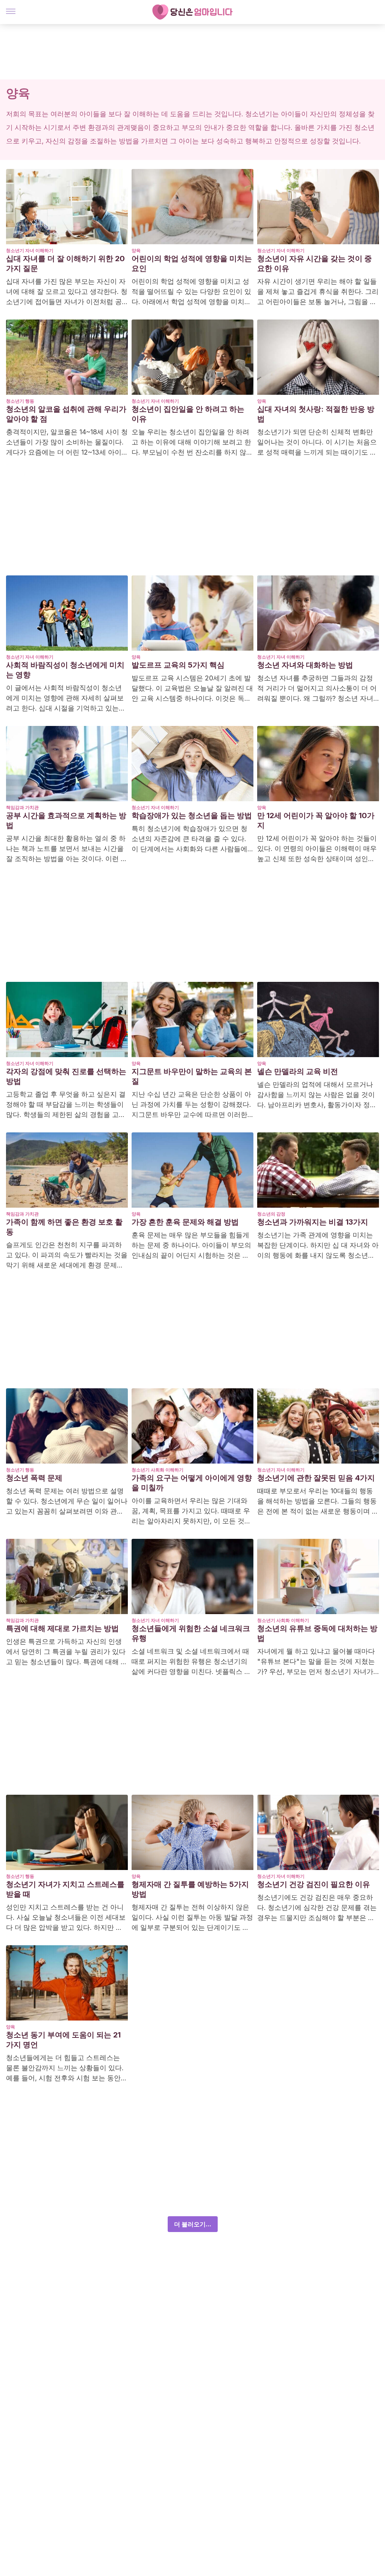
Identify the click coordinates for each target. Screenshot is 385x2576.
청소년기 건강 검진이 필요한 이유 (314, 1884)
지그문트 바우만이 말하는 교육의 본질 (192, 1076)
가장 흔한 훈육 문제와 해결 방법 (185, 1222)
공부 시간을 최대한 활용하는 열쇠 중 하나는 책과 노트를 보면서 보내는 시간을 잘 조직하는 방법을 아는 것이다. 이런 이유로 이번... (67, 849)
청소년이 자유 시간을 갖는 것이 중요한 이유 (315, 263)
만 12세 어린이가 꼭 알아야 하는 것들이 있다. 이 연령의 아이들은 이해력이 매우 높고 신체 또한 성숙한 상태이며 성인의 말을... (317, 849)
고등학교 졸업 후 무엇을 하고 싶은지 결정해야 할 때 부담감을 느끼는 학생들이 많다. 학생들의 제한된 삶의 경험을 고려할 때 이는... (66, 1105)
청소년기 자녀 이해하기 (30, 250)
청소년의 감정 (271, 1214)
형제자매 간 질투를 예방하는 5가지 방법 (190, 1889)
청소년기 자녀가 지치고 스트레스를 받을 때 (65, 1889)
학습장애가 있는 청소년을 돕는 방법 (192, 816)
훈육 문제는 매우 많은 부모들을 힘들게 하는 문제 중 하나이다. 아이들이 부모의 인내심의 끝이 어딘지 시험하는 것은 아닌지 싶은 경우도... (191, 1246)
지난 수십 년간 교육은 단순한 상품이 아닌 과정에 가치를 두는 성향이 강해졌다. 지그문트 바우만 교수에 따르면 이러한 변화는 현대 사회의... (191, 1105)
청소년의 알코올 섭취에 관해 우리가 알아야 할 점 (66, 414)
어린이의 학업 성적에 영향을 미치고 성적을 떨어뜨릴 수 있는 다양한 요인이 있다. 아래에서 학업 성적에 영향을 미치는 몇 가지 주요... (191, 292)
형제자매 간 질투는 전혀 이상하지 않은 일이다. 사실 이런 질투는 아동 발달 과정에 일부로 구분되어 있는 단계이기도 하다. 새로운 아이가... (192, 1918)
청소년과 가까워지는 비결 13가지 (313, 1222)
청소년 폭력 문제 (34, 1478)
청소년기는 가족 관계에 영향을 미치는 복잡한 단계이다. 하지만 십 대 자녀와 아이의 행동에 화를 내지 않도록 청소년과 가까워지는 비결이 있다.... (318, 1246)
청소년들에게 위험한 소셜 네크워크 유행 (191, 1633)
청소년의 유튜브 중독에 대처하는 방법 (317, 1633)
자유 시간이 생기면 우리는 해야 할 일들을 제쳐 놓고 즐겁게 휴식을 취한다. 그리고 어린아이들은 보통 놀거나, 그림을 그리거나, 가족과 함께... (318, 292)
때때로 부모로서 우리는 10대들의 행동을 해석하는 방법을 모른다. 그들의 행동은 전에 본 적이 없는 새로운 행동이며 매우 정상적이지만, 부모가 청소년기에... (318, 1502)
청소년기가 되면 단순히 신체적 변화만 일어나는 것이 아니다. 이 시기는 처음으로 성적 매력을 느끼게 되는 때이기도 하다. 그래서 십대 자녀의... (317, 443)
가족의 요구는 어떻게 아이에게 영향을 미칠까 (192, 1483)
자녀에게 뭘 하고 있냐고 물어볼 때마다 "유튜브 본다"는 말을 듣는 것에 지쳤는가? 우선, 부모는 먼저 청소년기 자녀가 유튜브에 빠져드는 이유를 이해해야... (316, 1662)
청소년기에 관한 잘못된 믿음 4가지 (316, 1478)
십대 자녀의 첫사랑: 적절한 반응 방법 (316, 414)
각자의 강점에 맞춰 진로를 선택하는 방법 (66, 1076)
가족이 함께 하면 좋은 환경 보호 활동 (64, 1227)
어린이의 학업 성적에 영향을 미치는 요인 (192, 263)
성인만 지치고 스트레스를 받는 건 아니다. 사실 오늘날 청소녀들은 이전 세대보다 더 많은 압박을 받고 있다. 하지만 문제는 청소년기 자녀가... (66, 1918)
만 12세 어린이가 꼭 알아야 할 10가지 (316, 820)
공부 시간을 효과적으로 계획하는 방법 (66, 820)
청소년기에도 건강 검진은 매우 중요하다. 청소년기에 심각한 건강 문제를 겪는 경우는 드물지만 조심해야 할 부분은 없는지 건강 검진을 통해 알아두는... (317, 1908)
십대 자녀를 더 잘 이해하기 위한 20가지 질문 (65, 263)
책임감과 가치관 (22, 807)
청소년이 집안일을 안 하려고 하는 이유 (188, 414)
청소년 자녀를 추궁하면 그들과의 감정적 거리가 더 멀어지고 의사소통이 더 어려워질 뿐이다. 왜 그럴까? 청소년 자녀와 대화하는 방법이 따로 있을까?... (317, 689)
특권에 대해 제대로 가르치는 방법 (62, 1628)
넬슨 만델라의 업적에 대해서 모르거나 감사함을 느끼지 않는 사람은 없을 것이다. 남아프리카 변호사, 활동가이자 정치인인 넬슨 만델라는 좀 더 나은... (317, 1095)
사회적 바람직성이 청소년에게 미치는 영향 (65, 670)
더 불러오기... (193, 2224)
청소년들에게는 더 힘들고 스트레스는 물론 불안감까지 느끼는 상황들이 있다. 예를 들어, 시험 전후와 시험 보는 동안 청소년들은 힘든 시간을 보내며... (65, 2068)
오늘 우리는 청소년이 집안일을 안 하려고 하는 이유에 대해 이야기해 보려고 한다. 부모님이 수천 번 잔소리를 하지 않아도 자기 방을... (192, 443)
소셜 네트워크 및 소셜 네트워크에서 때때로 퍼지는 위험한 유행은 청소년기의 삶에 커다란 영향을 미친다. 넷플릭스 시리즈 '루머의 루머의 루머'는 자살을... (191, 1662)
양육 (136, 250)
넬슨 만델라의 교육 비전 (298, 1071)
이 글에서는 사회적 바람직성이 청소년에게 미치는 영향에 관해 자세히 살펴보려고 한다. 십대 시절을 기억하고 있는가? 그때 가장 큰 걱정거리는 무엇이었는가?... (67, 698)
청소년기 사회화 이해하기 (158, 1470)
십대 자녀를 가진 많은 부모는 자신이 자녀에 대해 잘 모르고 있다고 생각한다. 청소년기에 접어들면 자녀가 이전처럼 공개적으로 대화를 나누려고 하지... (67, 292)
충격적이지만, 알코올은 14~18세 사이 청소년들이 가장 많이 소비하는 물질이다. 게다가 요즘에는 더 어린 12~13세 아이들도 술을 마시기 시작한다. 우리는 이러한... (67, 443)
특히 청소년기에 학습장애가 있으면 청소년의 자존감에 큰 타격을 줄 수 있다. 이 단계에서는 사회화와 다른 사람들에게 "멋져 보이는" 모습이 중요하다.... (189, 839)
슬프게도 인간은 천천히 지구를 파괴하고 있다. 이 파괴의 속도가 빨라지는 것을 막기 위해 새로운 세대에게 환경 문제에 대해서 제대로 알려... (67, 1255)
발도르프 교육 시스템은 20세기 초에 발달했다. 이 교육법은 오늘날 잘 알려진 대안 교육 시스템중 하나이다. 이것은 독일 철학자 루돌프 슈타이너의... (192, 689)
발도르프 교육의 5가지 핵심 (178, 665)
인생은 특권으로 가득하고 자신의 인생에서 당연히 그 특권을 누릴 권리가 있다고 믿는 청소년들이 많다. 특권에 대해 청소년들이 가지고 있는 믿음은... (67, 1652)
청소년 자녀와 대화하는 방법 (305, 665)
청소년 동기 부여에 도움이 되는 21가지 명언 (63, 2040)
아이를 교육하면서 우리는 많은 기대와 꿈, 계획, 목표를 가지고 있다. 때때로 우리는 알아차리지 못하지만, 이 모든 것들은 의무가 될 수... (191, 1511)
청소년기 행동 (20, 401)
